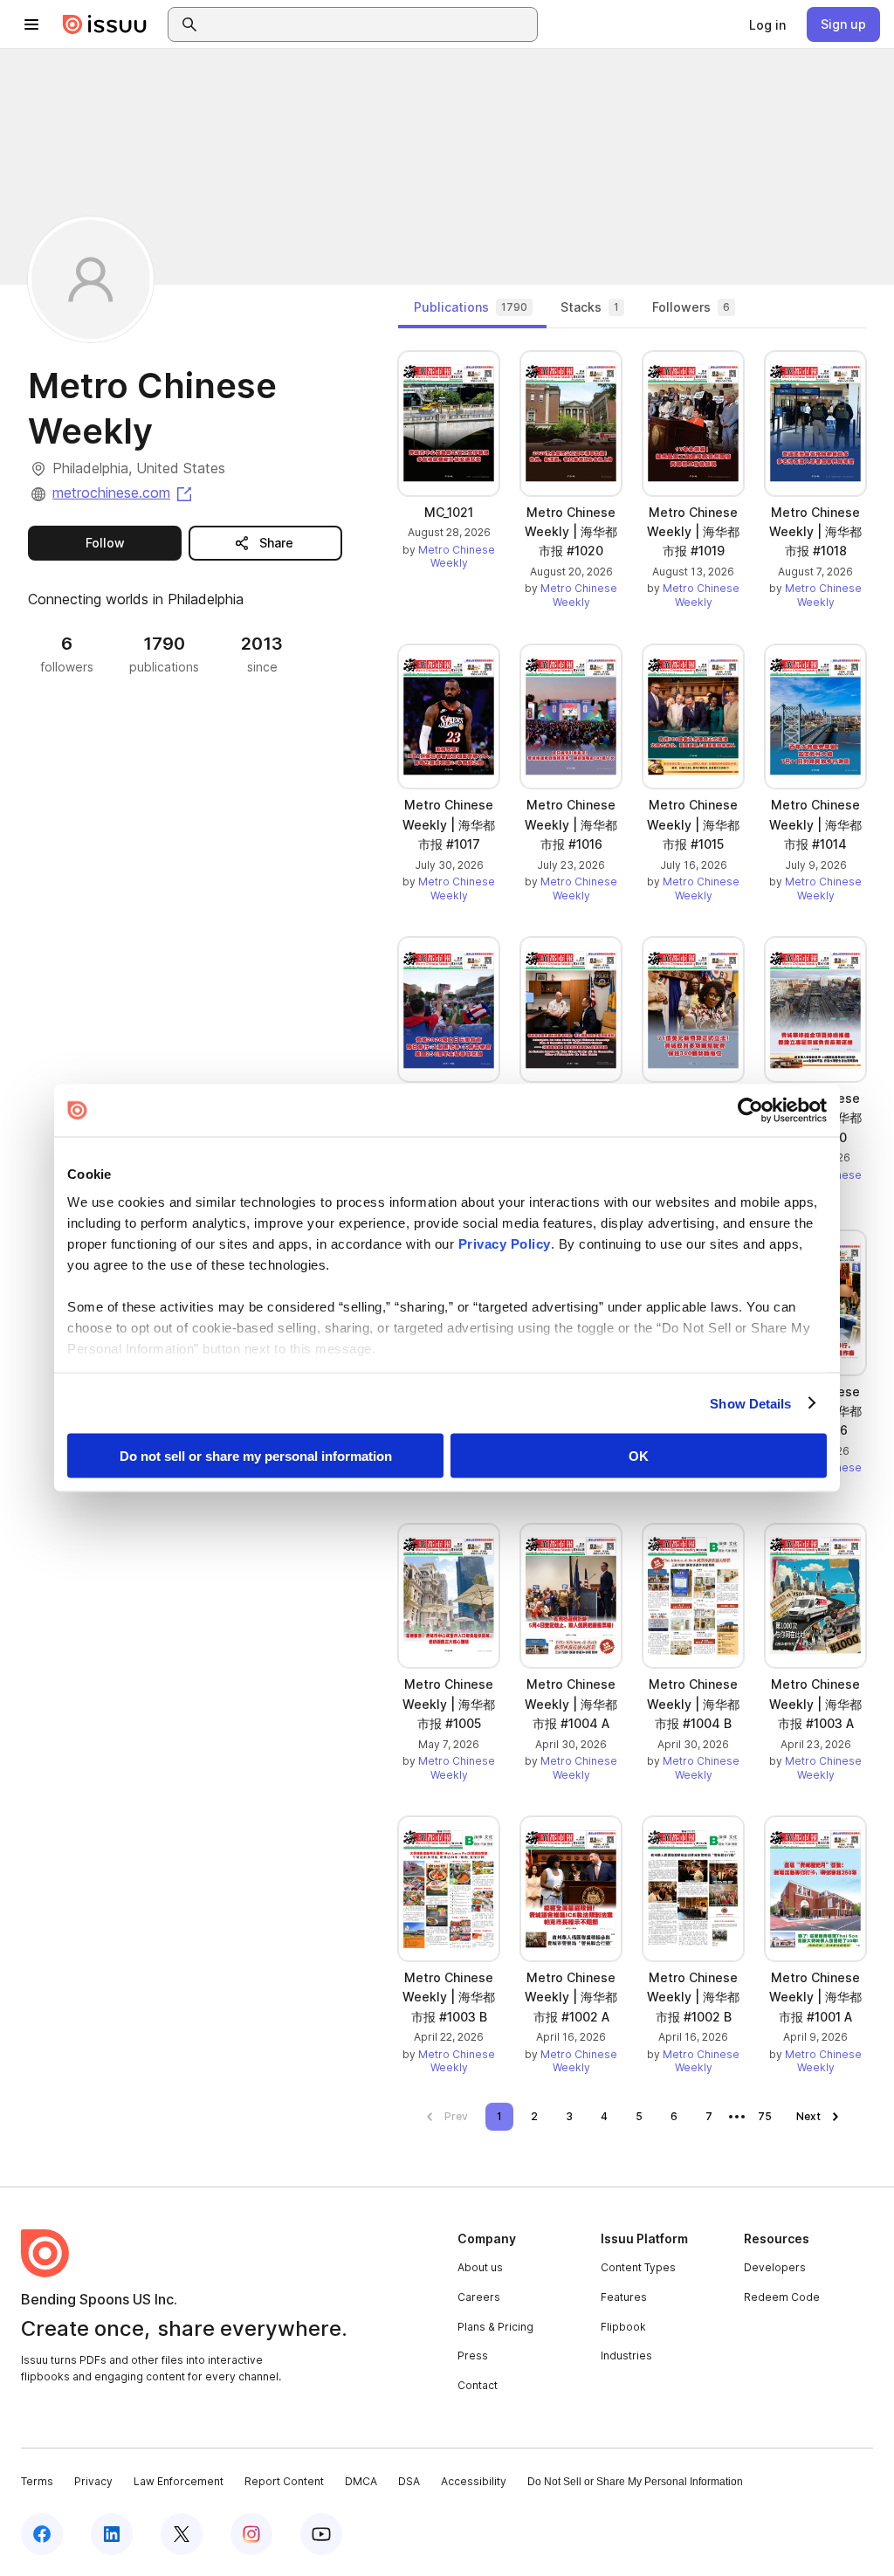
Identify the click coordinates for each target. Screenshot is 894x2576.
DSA (409, 2481)
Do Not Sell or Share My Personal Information (635, 2482)
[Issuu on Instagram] (251, 2534)
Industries (626, 2356)
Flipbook (623, 2327)
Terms (37, 2481)
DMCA (361, 2481)
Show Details (750, 1403)
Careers (479, 2297)
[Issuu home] (105, 24)
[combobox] (368, 24)
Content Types (638, 2267)
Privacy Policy (505, 1243)
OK (639, 1456)
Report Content (284, 2481)
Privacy (93, 2481)
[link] (767, 24)
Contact (478, 2385)
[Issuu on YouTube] (321, 2534)
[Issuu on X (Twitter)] (182, 2534)
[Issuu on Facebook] (42, 2534)
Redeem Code (782, 2297)
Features (624, 2297)
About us (480, 2267)
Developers (775, 2267)
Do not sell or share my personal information (256, 1456)
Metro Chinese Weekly (457, 557)
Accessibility (474, 2481)
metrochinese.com (124, 492)
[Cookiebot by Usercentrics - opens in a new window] (750, 1111)
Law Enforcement (179, 2481)
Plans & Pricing (495, 2327)
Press (473, 2356)
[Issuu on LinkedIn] (112, 2534)
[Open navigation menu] (31, 24)
